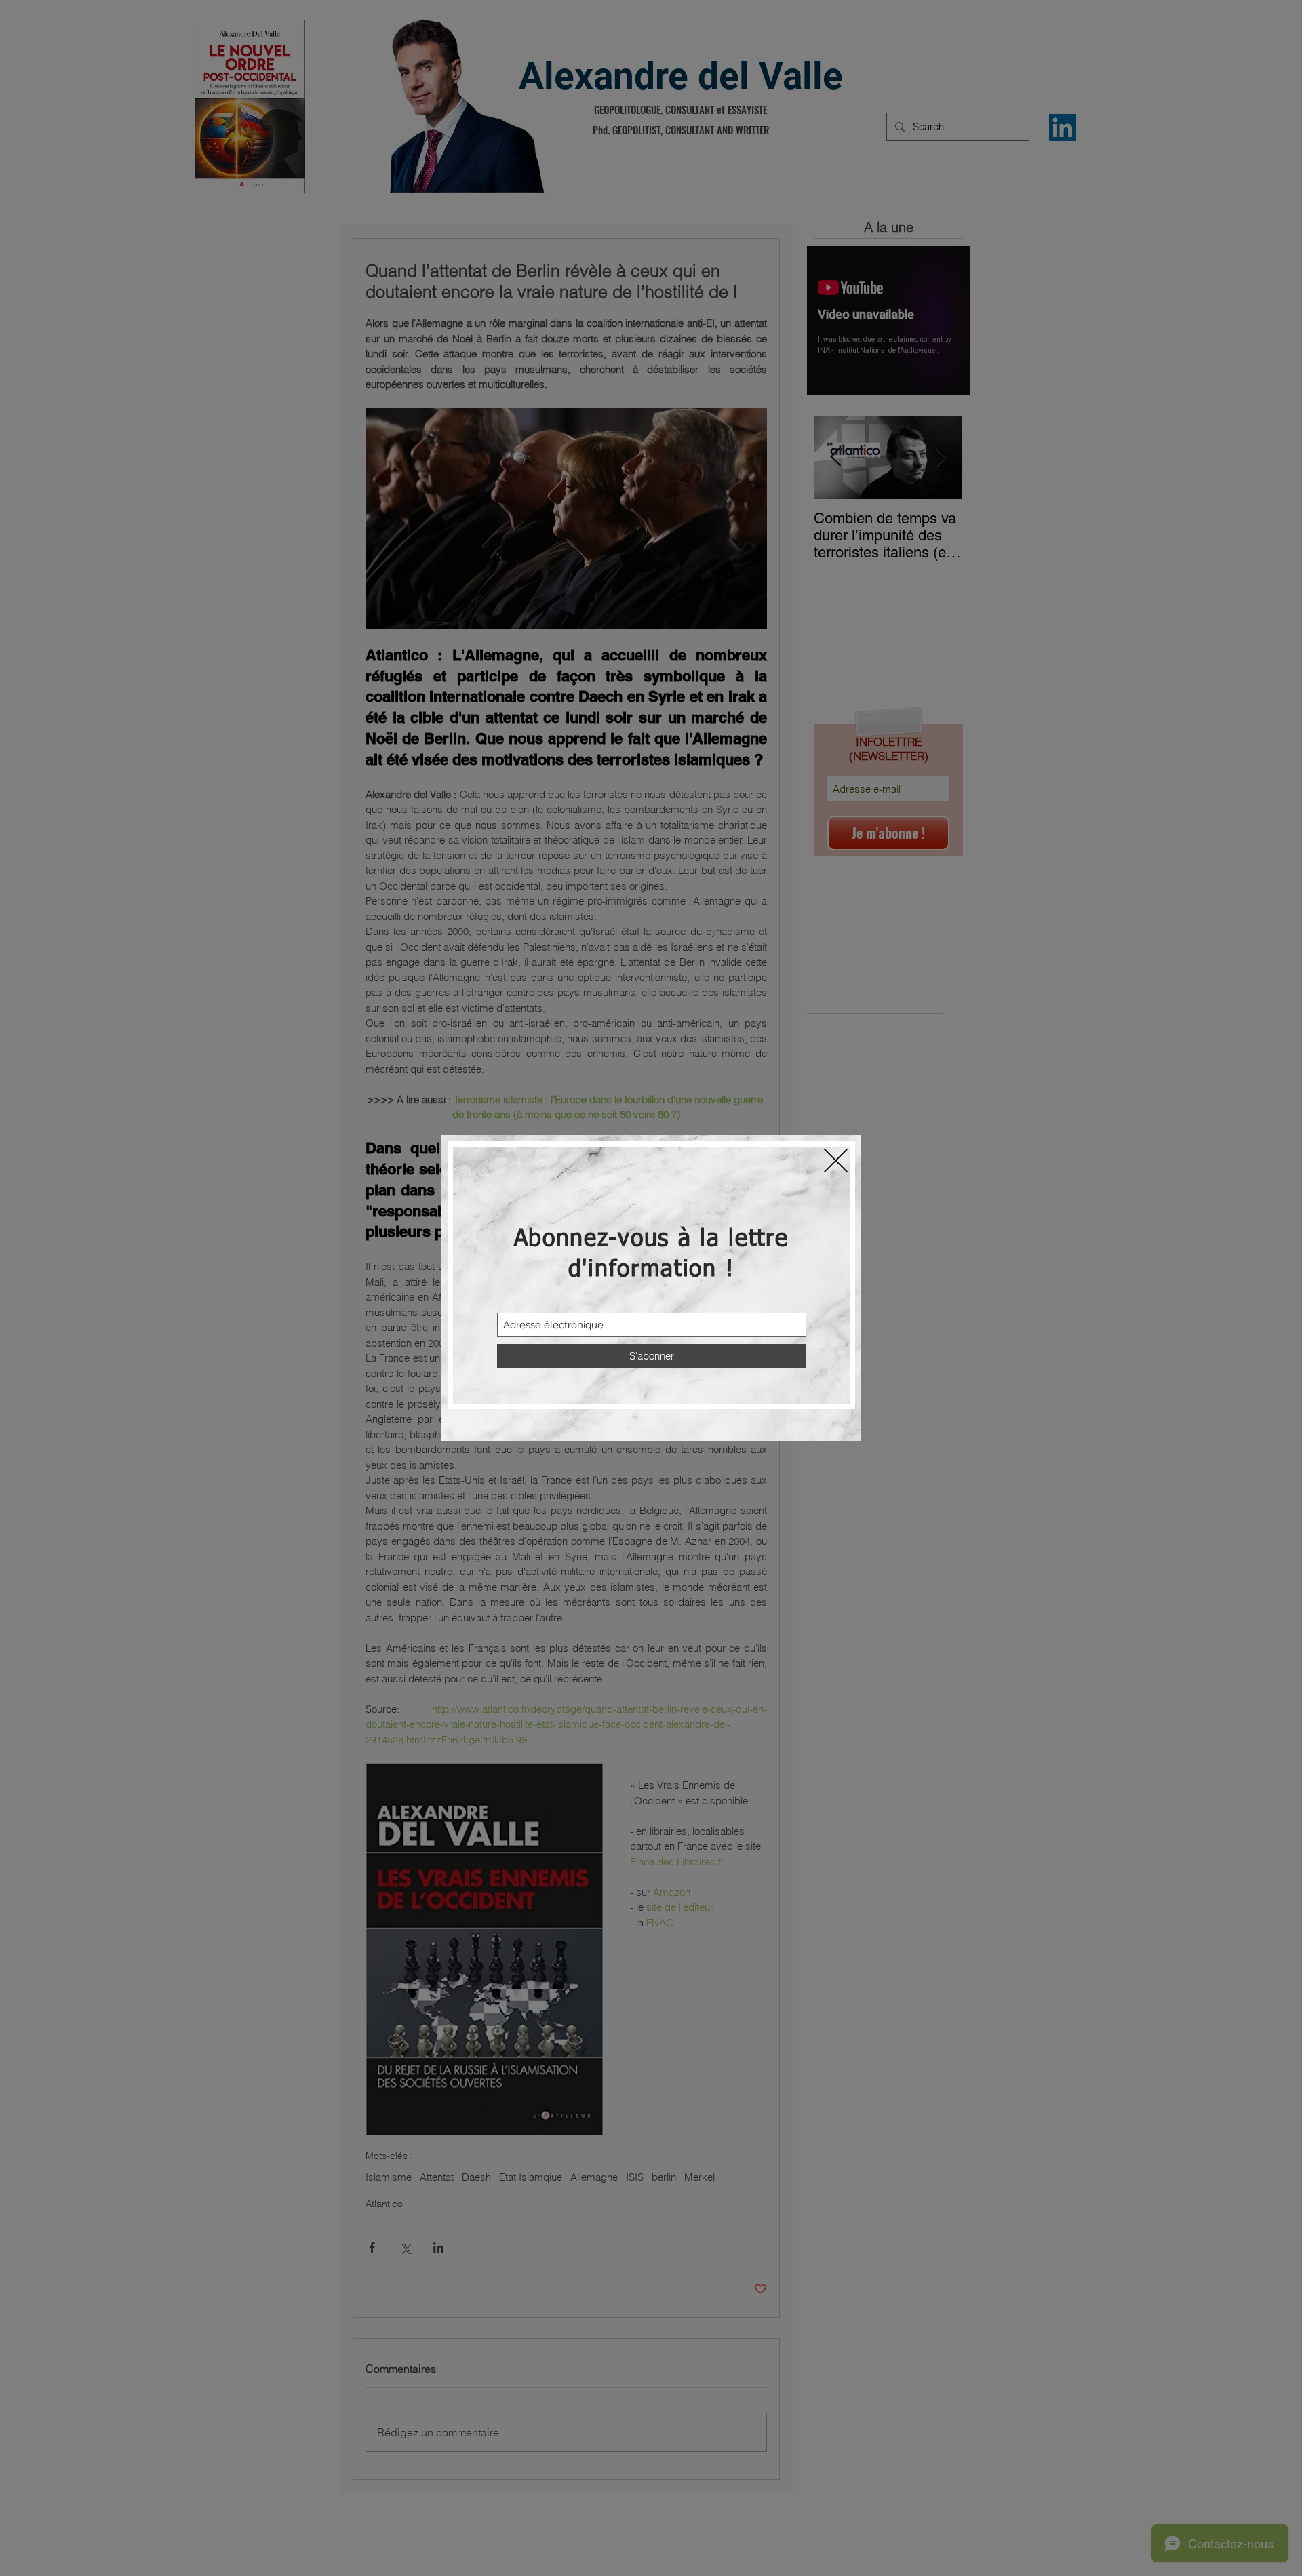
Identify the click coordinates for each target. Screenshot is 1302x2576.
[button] (836, 1161)
